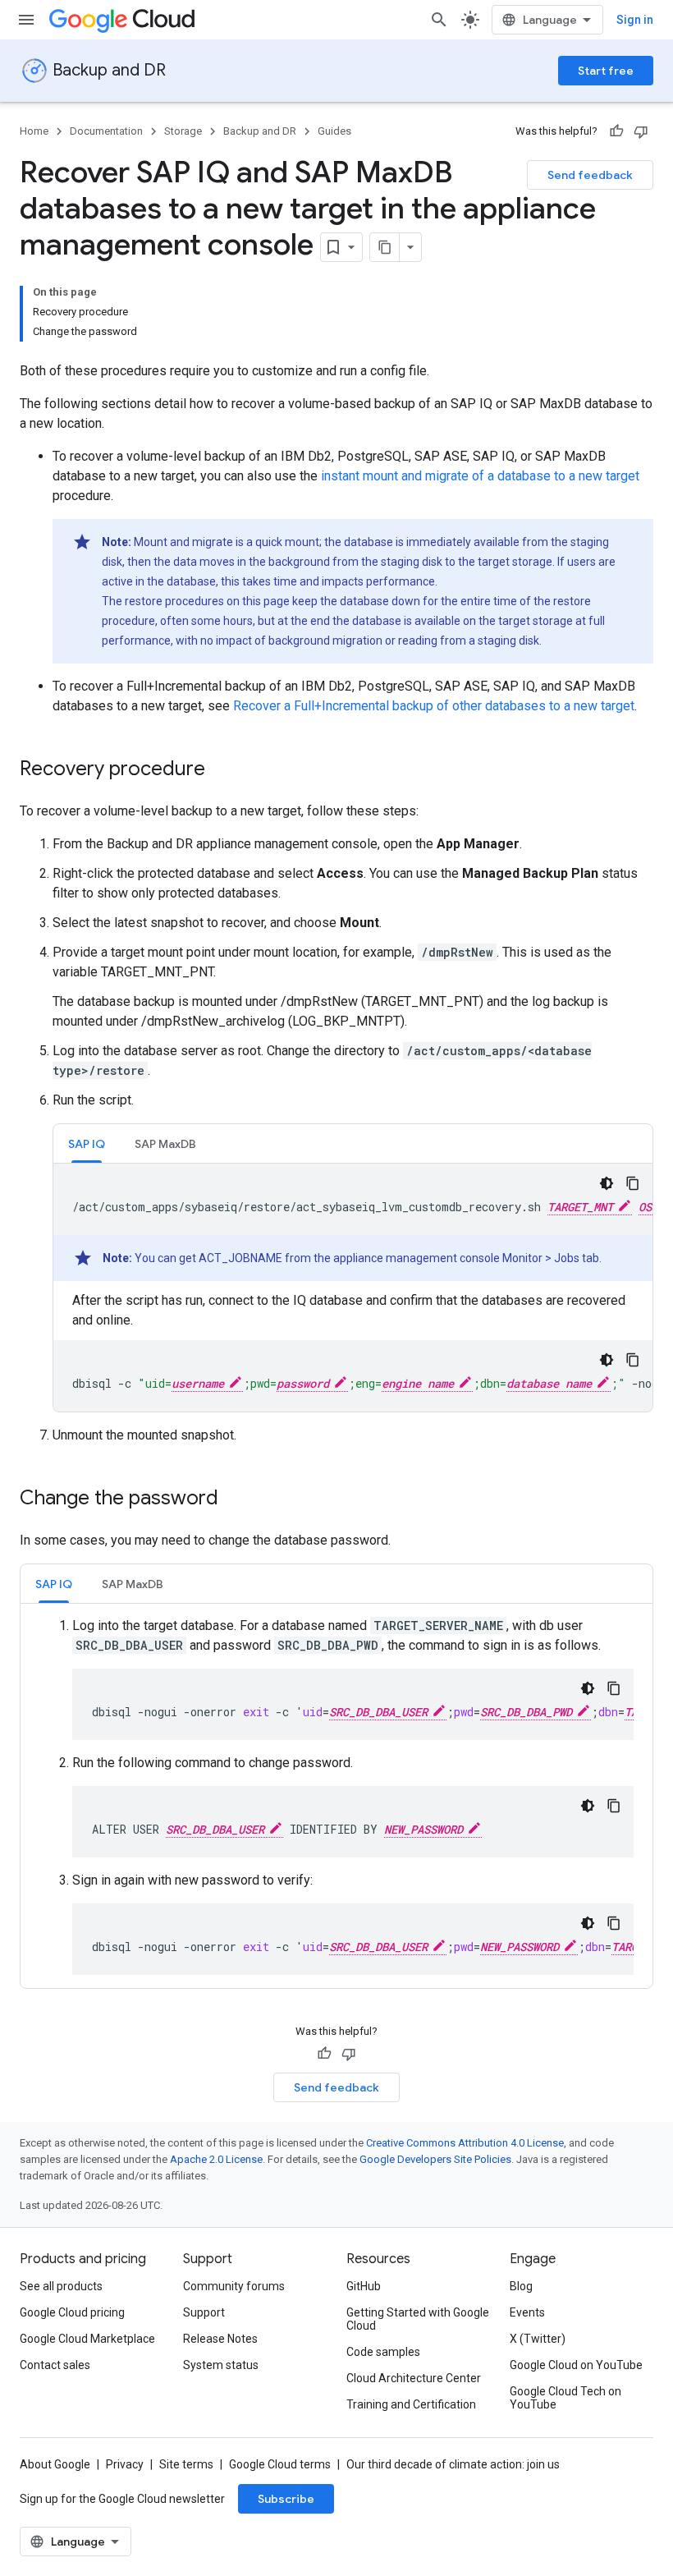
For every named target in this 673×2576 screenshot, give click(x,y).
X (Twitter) (538, 2339)
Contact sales (55, 2365)
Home (34, 131)
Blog (521, 2286)
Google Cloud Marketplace (87, 2339)
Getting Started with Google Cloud (418, 2319)
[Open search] (439, 20)
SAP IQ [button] (87, 1144)
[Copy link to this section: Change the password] (235, 1499)
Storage (183, 131)
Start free (606, 71)
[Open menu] (26, 20)
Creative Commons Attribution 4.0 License (465, 2143)
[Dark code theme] (607, 1183)
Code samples (383, 2352)
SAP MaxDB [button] (165, 1144)
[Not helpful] (641, 131)
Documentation (106, 131)
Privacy (125, 2464)
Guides (334, 131)
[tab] (87, 1143)
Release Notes (220, 2339)
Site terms (186, 2464)
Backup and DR (109, 70)
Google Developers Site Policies (435, 2159)
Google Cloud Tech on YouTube (565, 2398)
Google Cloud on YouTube (576, 2365)
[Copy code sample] (633, 1183)
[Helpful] (616, 131)
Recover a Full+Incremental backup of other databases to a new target (434, 706)
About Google (55, 2464)
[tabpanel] (353, 1288)
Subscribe (286, 2499)
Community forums (234, 2286)
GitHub (364, 2286)
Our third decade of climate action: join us (453, 2464)
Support (204, 2312)
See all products (61, 2286)
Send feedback (590, 175)
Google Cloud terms (280, 2464)
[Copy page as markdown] (385, 247)
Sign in (635, 20)
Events (527, 2312)
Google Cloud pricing (72, 2312)
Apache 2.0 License (216, 2159)
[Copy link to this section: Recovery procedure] (222, 770)
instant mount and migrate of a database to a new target (480, 476)
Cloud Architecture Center (414, 2378)
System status (221, 2365)
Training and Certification (411, 2404)
